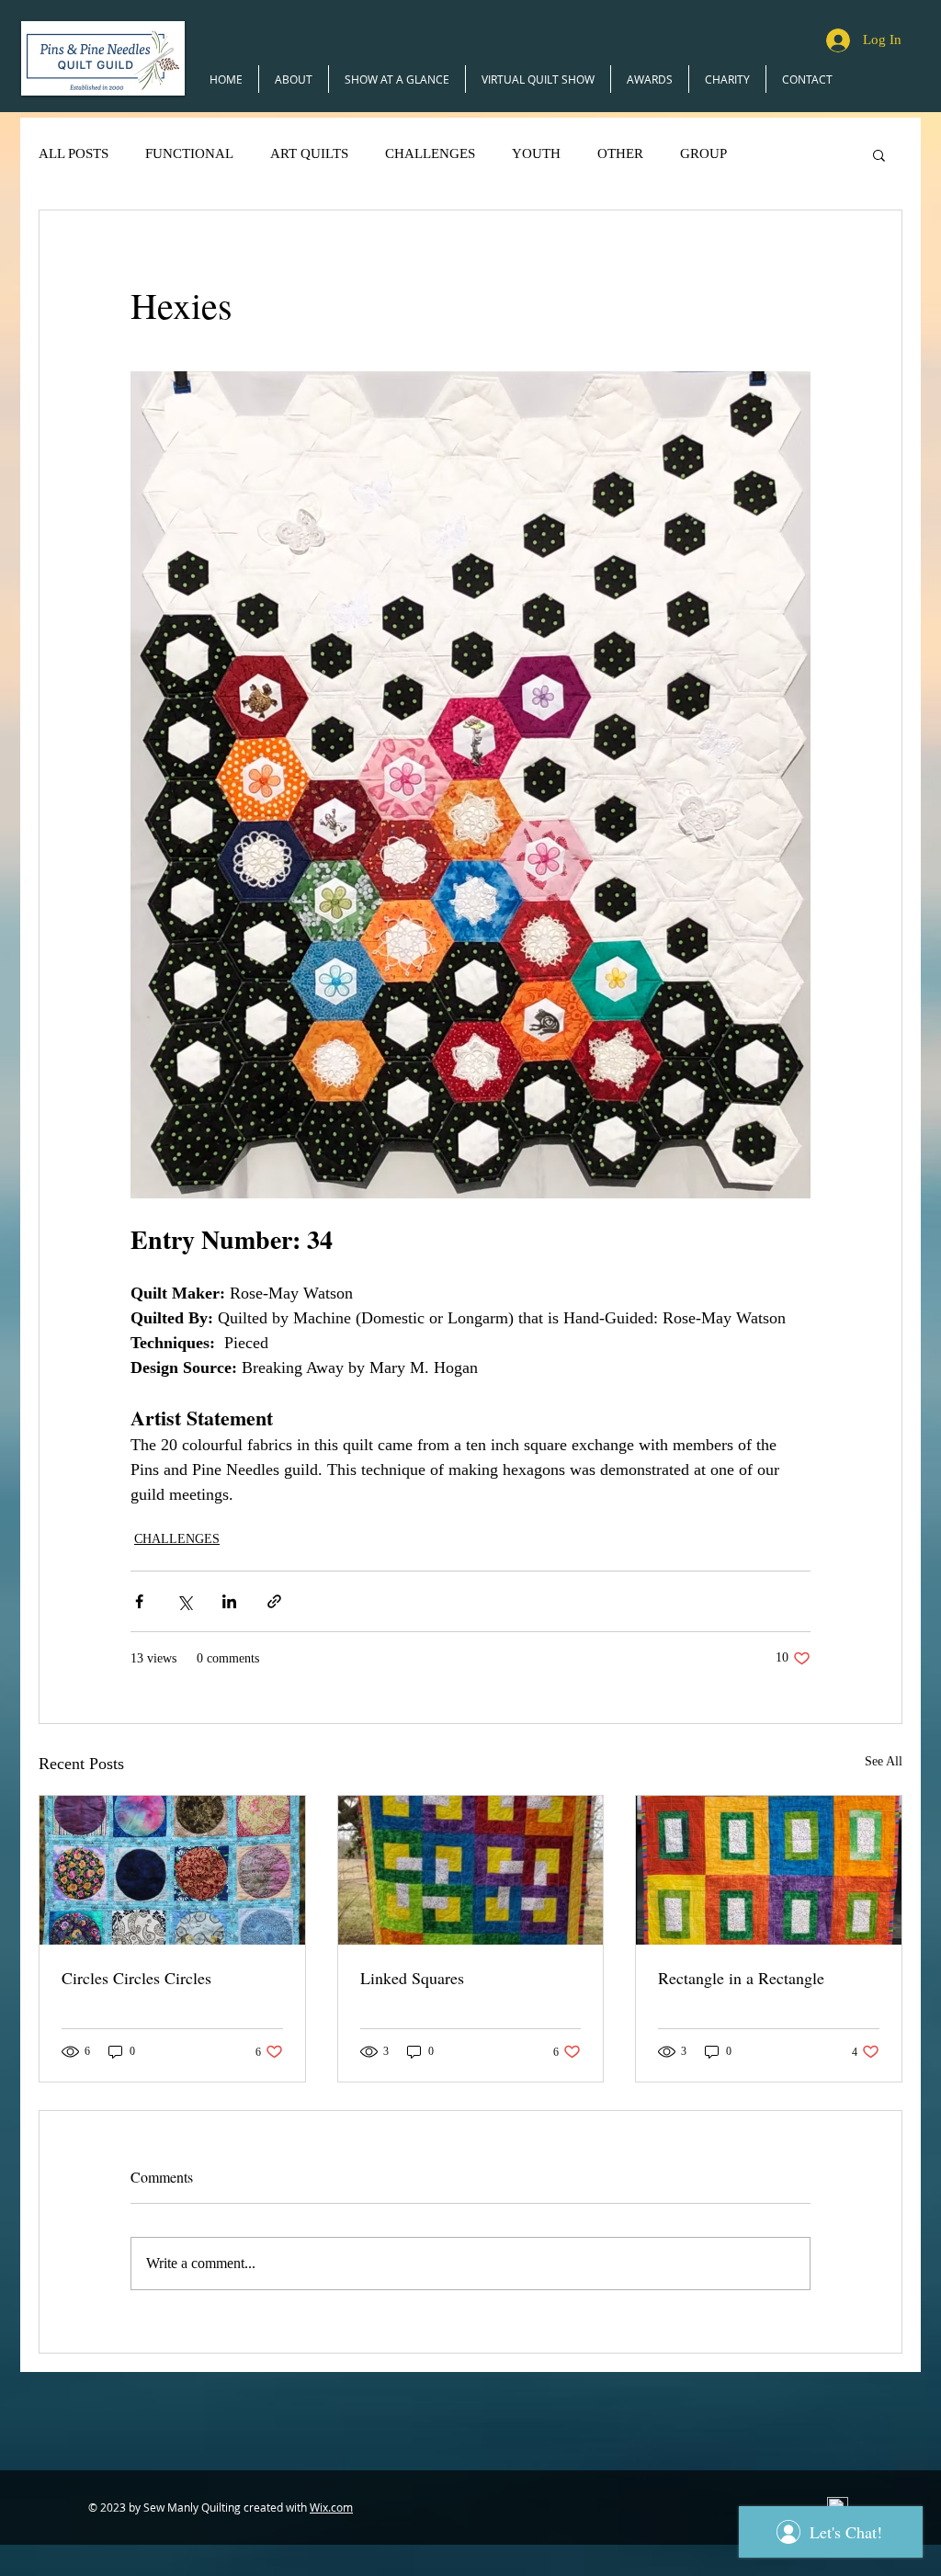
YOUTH (536, 153)
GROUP (703, 153)
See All (884, 1761)
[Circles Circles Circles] (172, 1870)
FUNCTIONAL (189, 153)
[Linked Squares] (471, 1870)
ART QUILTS (309, 153)
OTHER (620, 153)
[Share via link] (274, 1601)
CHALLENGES (430, 153)
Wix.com (331, 2507)
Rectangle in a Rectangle (741, 1978)
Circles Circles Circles (136, 1978)
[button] (879, 154)
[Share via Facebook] (139, 1601)
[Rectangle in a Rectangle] (769, 1870)
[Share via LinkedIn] (229, 1601)
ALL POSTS (74, 153)
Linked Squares (412, 1978)
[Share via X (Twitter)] (184, 1601)
